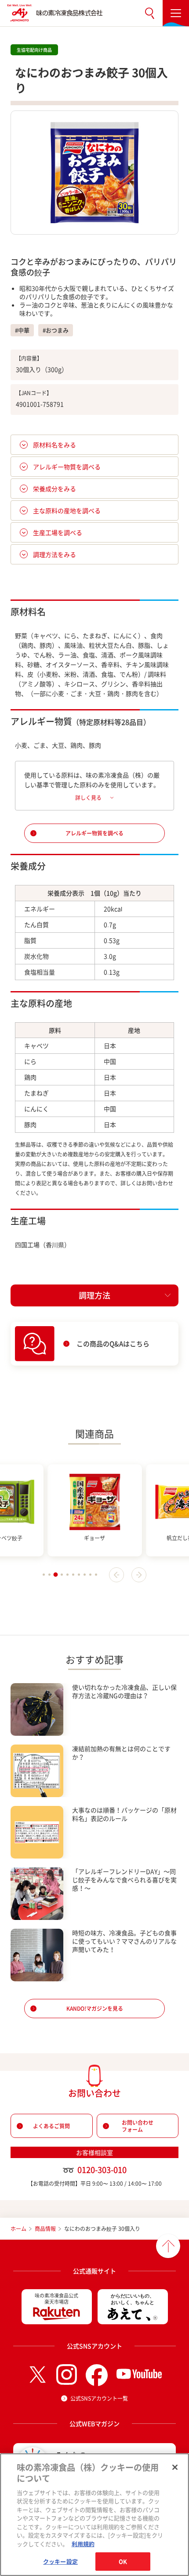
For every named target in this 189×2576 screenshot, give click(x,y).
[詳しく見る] (94, 797)
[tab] (44, 1575)
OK (123, 2561)
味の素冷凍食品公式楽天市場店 (56, 2299)
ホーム (18, 2229)
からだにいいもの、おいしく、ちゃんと (133, 2299)
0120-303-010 (102, 2170)
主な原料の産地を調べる (67, 510)
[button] (149, 13)
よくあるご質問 (51, 2126)
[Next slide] (139, 1575)
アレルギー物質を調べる (67, 467)
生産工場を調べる (58, 532)
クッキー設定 (60, 2561)
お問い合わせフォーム (138, 2126)
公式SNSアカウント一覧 (99, 2398)
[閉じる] (175, 2467)
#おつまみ (56, 330)
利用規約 (83, 2544)
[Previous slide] (116, 1575)
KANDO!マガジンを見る (95, 2009)
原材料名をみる (55, 445)
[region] (94, 2515)
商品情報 (45, 2229)
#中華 (22, 330)
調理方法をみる (55, 554)
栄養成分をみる (55, 489)
